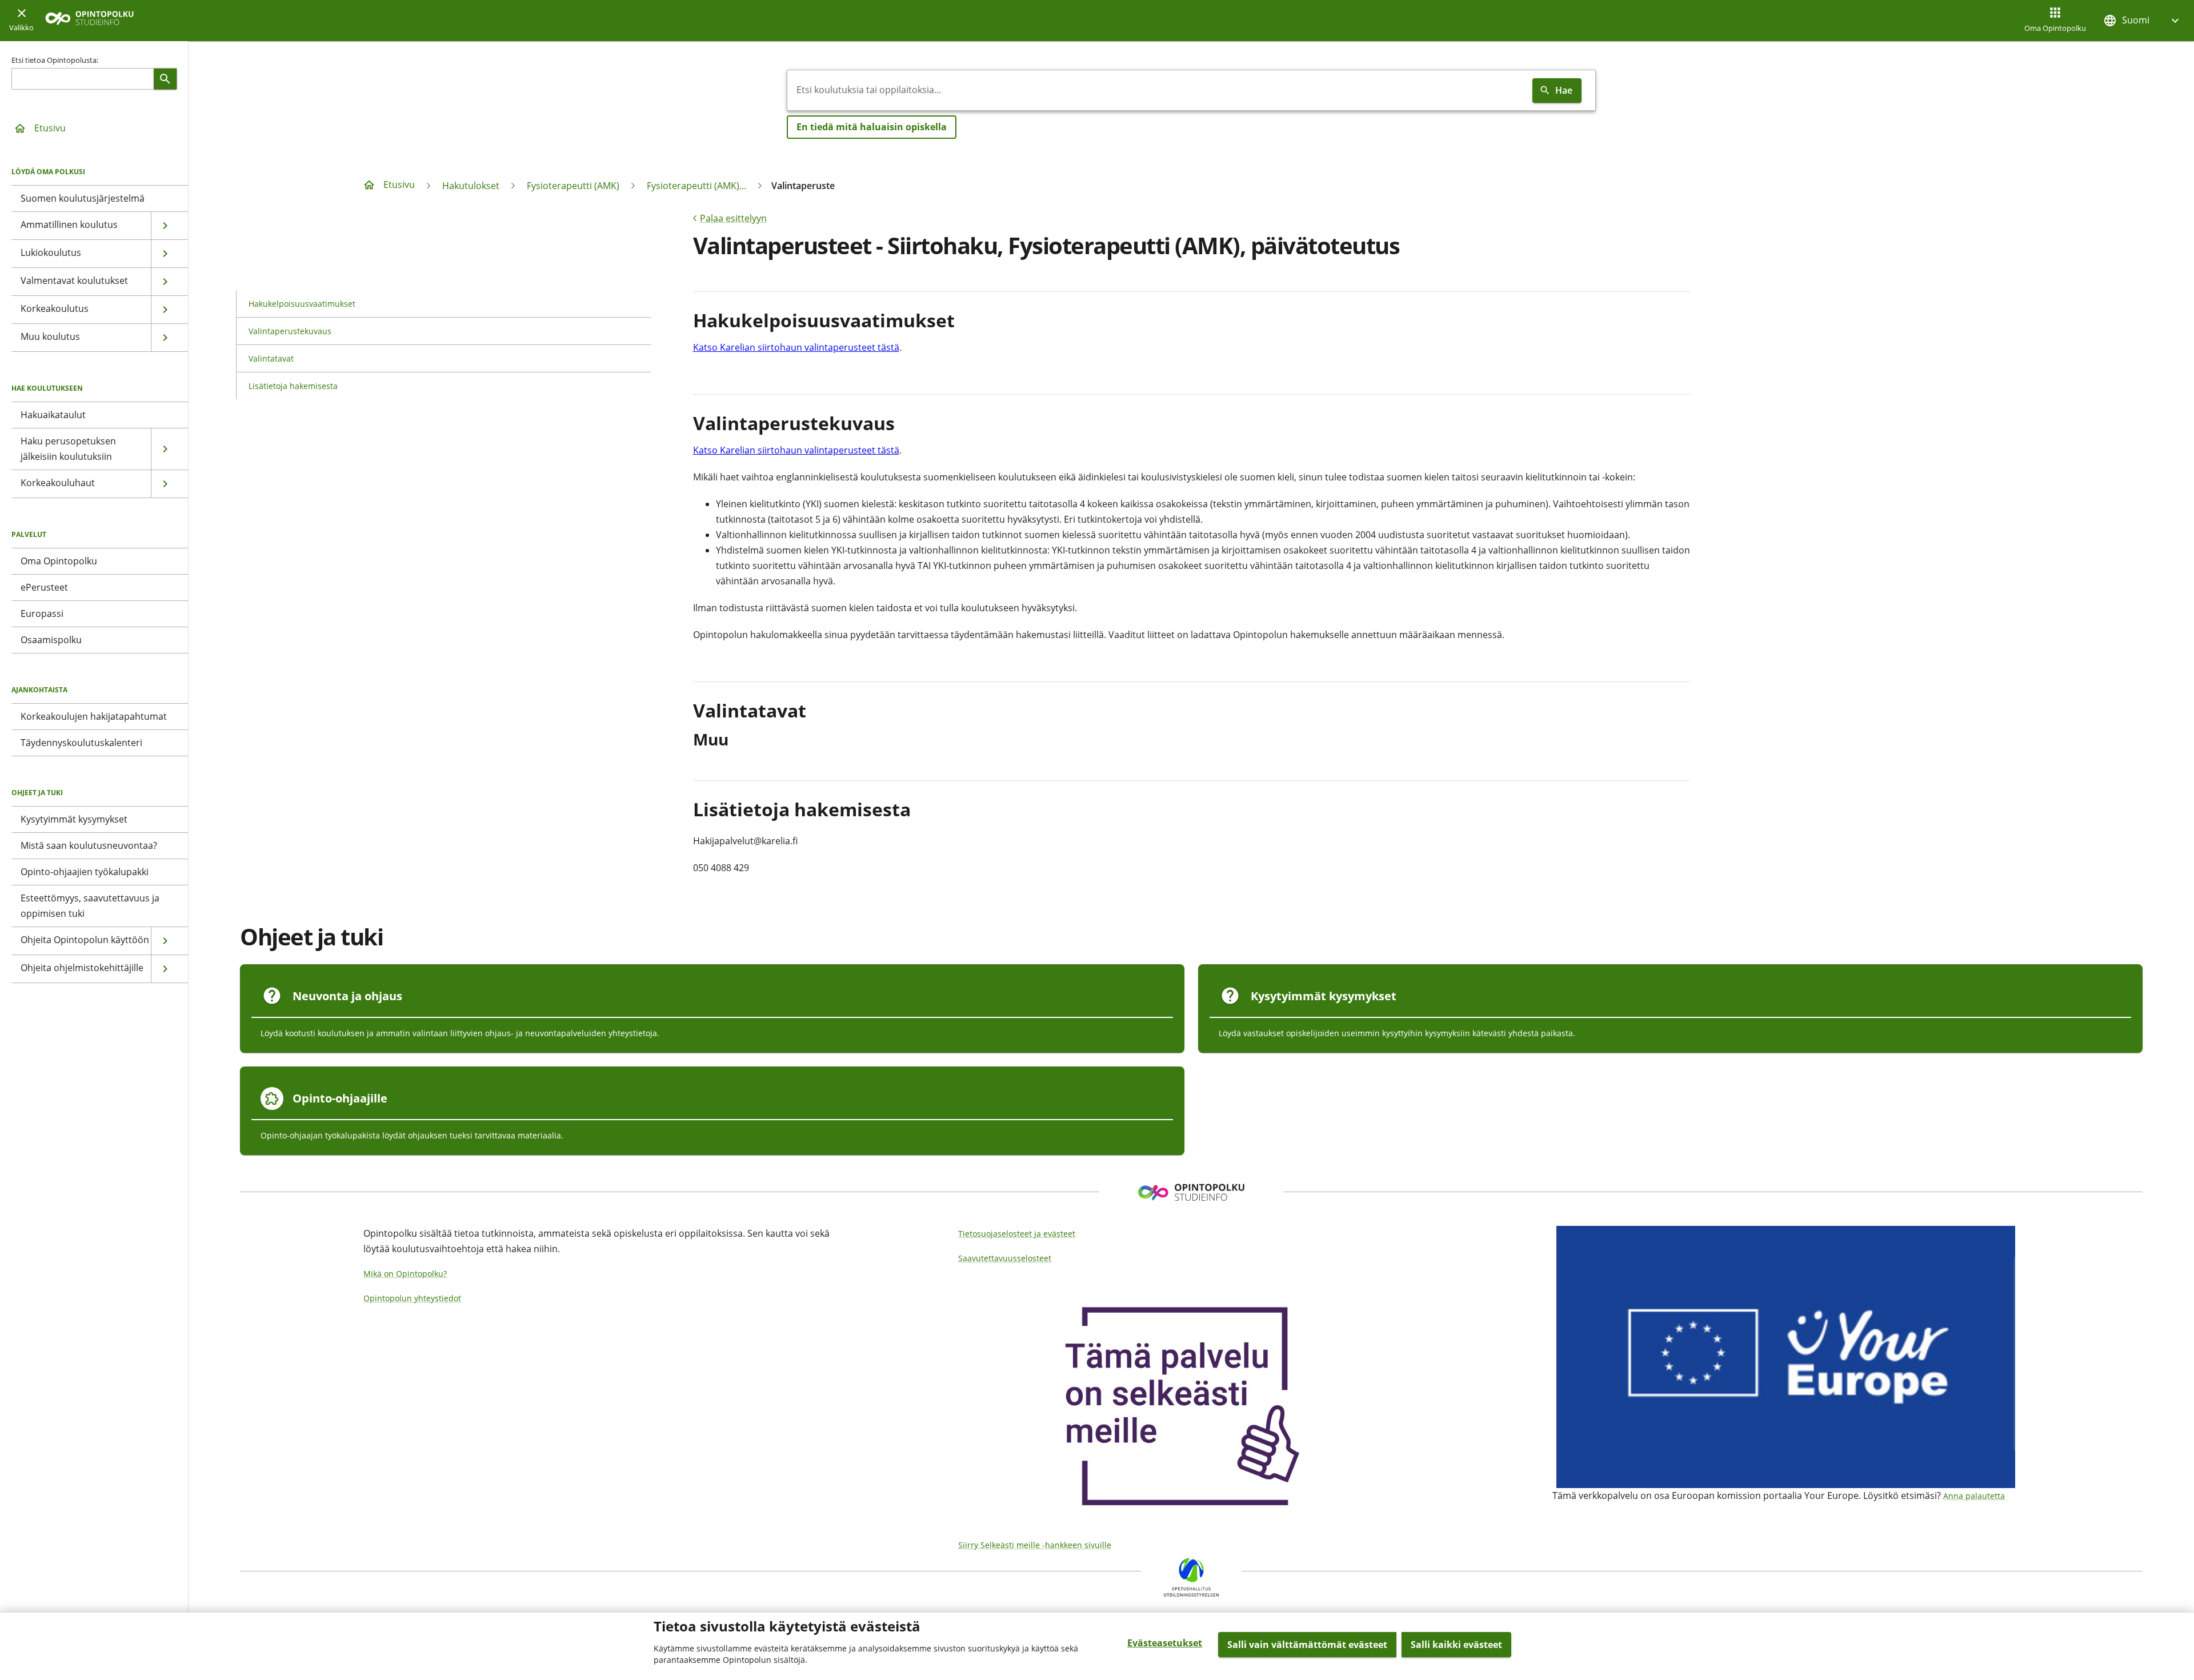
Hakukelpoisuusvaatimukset (302, 304)
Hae (1564, 90)
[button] (2143, 20)
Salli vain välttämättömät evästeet (1307, 1645)
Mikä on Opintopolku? (405, 1274)
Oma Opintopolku (2055, 28)
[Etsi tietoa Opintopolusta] (165, 79)
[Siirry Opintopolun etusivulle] (89, 21)
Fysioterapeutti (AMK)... (696, 186)
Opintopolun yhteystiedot (412, 1298)
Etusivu (50, 128)
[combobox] (1158, 90)
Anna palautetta (1974, 1496)
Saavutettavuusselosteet (1005, 1258)
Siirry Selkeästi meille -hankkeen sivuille (1035, 1545)
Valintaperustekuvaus (290, 331)
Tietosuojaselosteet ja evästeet (1017, 1234)
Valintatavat (271, 358)
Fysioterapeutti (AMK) (573, 186)
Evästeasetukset (1165, 1643)
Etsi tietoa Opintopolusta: (55, 60)
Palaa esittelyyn (733, 218)
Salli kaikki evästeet (1456, 1645)
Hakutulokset (471, 186)
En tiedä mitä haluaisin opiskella (872, 127)
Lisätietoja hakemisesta (293, 386)
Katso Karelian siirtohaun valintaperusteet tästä (796, 347)
